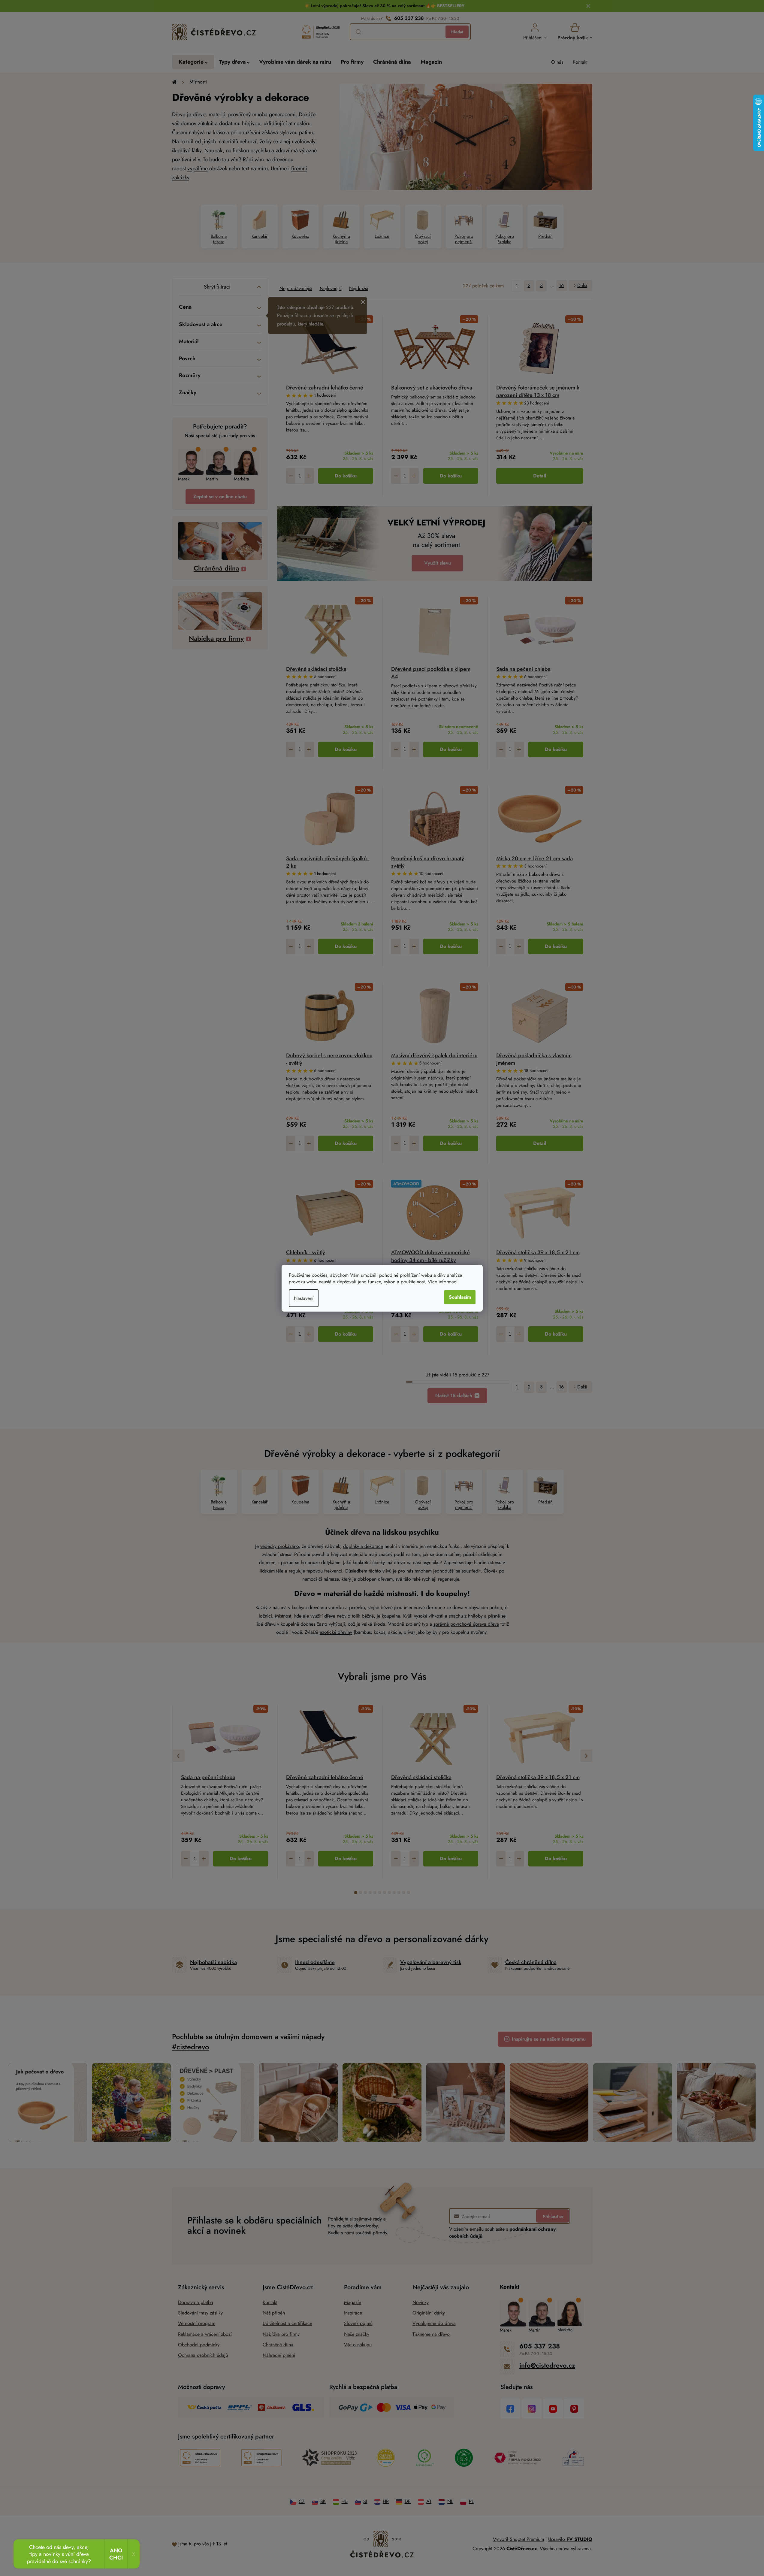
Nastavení (304, 1298)
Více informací (443, 1282)
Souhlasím (460, 1297)
